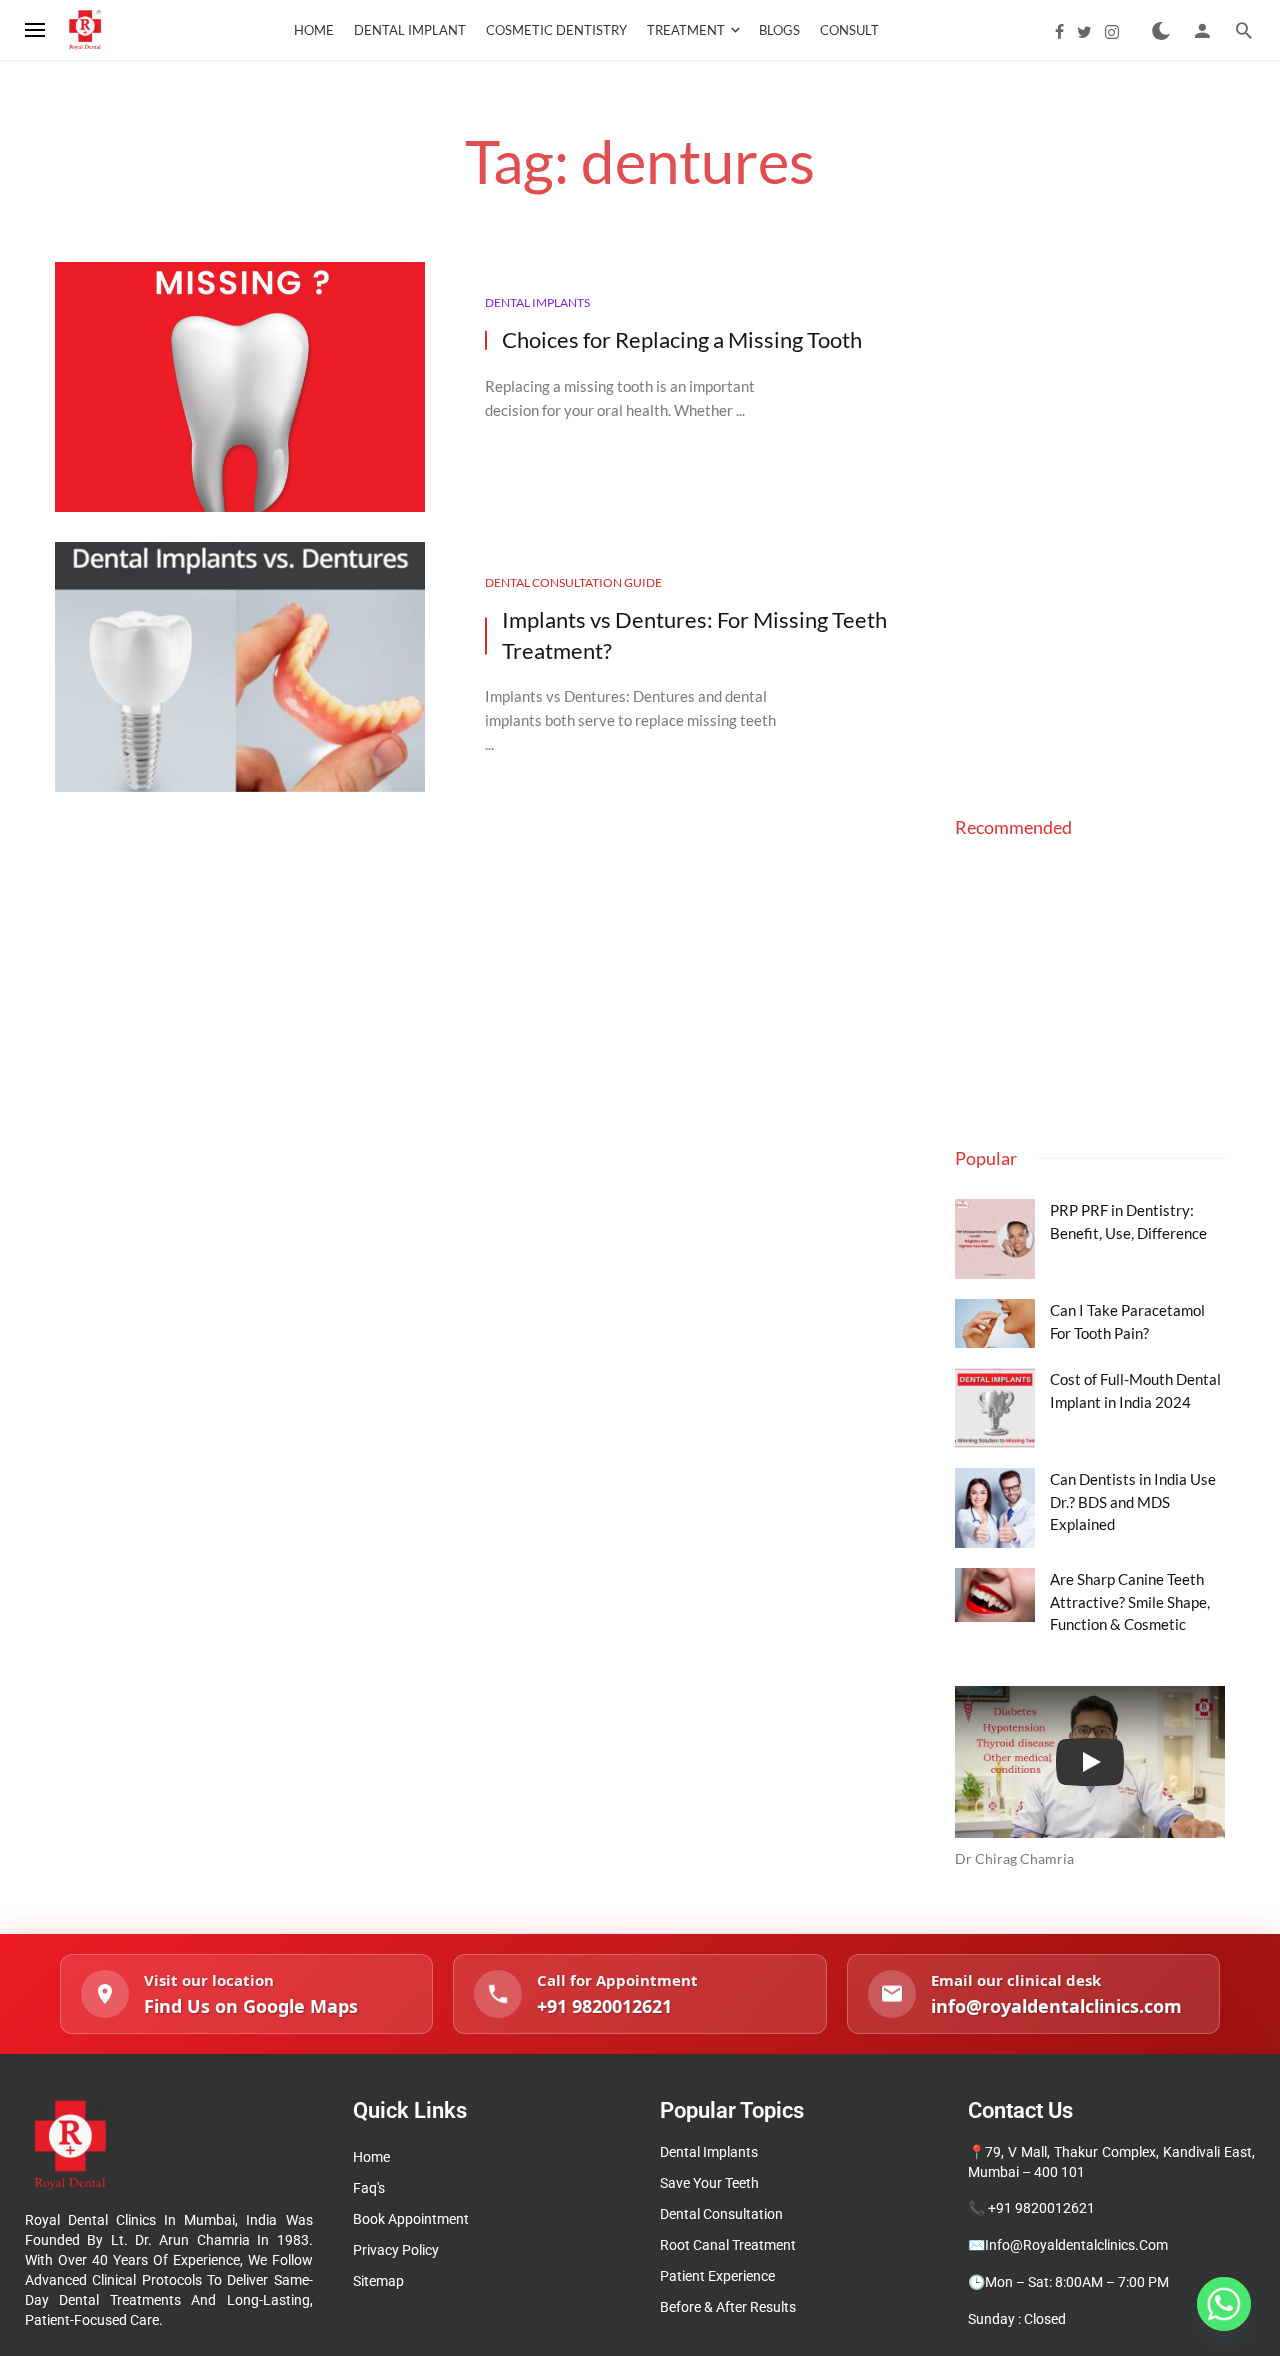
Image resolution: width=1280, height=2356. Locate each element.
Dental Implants (537, 302)
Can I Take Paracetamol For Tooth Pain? (1127, 1321)
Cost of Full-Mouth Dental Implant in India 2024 (1135, 1390)
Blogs (779, 30)
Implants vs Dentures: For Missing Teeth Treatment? (694, 635)
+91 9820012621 (1041, 2208)
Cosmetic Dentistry (556, 30)
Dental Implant (410, 30)
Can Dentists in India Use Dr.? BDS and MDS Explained (1133, 1501)
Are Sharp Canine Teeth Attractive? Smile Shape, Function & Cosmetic (1130, 1601)
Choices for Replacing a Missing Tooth (682, 339)
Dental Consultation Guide (573, 582)
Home (314, 30)
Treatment (686, 30)
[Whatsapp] (1224, 2304)
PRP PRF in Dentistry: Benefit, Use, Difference (1128, 1221)
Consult (849, 30)
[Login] (1202, 30)
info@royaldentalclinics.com (1076, 2245)
